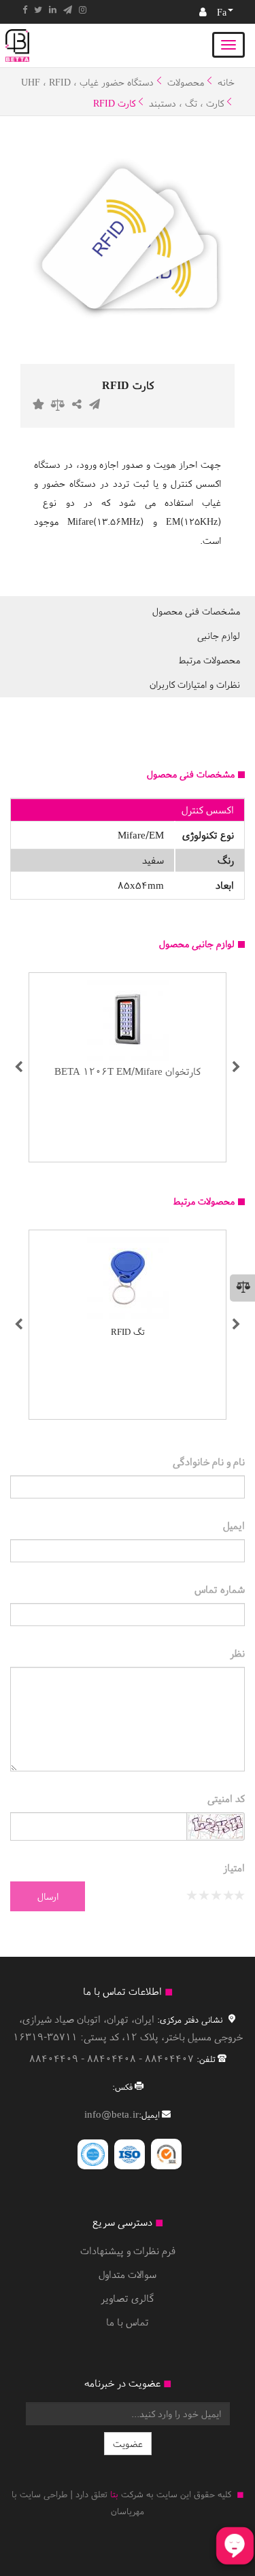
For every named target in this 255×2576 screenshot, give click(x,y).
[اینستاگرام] (83, 10)
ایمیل (234, 1525)
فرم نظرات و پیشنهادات (128, 2250)
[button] (19, 1067)
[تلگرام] (68, 10)
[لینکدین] (53, 10)
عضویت (128, 2444)
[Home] (17, 45)
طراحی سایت (44, 2494)
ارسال (48, 1896)
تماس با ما (128, 2322)
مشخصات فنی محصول (196, 611)
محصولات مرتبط (209, 660)
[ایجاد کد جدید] (216, 1828)
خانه (226, 82)
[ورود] (203, 12)
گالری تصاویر (128, 2298)
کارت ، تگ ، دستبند (186, 103)
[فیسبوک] (25, 10)
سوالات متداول (128, 2274)
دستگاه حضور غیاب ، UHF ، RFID (87, 82)
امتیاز (234, 1867)
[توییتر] (38, 10)
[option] (128, 237)
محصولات (186, 82)
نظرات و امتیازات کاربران (195, 684)
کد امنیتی (226, 1798)
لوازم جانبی (219, 636)
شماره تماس (220, 1589)
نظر (237, 1653)
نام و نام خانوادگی (209, 1461)
